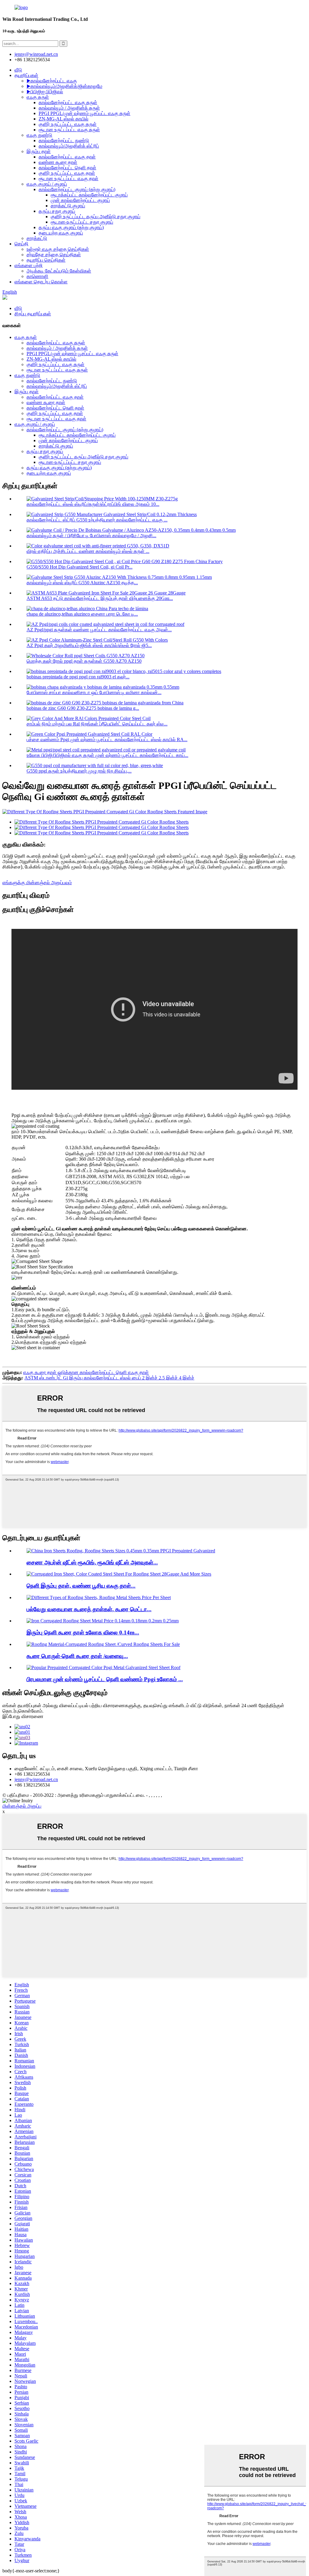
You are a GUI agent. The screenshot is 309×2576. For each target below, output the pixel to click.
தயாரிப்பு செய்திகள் (46, 260)
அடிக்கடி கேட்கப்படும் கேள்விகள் (59, 271)
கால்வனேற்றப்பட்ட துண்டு (64, 140)
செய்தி (21, 244)
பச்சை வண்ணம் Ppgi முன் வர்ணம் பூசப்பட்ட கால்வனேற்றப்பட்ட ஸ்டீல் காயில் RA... (107, 740)
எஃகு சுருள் (38, 97)
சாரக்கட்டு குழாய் (68, 206)
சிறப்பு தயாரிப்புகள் (33, 314)
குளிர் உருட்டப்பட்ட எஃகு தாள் (67, 173)
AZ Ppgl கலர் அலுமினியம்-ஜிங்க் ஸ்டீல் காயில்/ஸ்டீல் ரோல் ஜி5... (89, 645)
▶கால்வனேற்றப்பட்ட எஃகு (52, 81)
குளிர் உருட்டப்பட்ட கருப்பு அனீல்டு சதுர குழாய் (96, 217)
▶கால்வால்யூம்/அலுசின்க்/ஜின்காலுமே (64, 86)
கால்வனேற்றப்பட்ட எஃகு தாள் (67, 157)
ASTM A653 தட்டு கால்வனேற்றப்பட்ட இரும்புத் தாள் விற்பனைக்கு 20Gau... (100, 598)
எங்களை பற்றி (29, 265)
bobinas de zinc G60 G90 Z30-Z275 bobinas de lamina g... (83, 708)
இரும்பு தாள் (39, 151)
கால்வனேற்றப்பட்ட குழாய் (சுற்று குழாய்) (77, 189)
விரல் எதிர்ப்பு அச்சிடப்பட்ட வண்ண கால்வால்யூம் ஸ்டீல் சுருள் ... (88, 551)
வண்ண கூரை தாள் (58, 162)
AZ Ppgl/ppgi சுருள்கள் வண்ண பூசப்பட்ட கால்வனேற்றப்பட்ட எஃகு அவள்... (99, 630)
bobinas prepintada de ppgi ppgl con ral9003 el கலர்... (78, 677)
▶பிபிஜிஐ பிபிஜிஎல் (45, 92)
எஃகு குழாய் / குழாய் (47, 184)
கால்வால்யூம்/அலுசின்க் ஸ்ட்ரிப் (69, 146)
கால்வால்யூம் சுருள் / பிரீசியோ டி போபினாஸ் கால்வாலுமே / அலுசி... (91, 536)
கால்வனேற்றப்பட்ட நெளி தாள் (67, 168)
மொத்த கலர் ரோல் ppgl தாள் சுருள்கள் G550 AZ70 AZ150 (84, 661)
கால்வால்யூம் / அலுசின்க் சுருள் (69, 108)
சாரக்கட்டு (37, 238)
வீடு (18, 70)
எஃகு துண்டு (39, 135)
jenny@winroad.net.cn (36, 1779)
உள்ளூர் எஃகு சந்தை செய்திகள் (58, 249)
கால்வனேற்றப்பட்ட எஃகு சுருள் (68, 102)
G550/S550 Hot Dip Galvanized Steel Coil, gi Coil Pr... (80, 567)
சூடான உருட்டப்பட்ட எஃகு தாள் (68, 179)
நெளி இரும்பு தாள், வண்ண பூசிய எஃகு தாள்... (81, 1586)
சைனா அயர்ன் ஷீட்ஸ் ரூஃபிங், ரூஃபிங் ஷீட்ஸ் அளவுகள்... (92, 1562)
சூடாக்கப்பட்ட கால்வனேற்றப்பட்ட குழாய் (89, 195)
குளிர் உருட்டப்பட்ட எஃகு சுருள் (68, 124)
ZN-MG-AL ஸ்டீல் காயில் (64, 119)
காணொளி (37, 276)
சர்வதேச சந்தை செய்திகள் (54, 255)
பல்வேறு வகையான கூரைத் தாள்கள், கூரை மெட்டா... (89, 1609)
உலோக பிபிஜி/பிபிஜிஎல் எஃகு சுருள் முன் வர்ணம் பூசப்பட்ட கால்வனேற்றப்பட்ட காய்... (107, 755)
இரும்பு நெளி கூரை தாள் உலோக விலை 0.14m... (83, 1632)
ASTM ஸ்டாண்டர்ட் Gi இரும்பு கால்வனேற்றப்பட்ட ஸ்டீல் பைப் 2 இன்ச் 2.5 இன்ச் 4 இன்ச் (109, 1378)
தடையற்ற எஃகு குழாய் (61, 233)
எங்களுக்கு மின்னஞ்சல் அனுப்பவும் (37, 883)
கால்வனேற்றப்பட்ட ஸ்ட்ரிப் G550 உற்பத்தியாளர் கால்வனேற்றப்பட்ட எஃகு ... (97, 520)
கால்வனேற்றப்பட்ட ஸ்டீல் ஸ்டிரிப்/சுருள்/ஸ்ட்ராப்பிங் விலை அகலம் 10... (93, 504)
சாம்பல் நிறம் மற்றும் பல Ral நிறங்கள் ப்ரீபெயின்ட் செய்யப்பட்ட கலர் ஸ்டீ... (97, 724)
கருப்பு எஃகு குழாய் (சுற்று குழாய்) (71, 227)
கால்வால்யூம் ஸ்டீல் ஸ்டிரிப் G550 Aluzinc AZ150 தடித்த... (82, 583)
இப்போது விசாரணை (23, 1716)
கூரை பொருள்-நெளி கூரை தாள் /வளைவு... (77, 1656)
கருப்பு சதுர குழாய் (57, 211)
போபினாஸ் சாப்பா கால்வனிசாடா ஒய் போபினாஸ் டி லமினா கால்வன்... (94, 692)
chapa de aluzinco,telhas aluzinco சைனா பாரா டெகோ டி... (82, 614)
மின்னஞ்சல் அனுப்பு (22, 1806)
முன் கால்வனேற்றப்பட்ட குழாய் (80, 200)
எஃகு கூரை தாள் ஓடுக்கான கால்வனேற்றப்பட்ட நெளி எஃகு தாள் (86, 1372)
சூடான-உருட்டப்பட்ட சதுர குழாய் (82, 222)
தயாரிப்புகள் (26, 75)
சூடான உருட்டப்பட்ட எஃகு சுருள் (69, 130)
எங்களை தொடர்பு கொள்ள (41, 282)
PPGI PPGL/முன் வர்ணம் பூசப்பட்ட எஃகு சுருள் (84, 113)
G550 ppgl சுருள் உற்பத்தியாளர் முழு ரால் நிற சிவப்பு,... (79, 771)
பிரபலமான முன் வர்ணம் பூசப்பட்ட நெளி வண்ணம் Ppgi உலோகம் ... (105, 1679)
